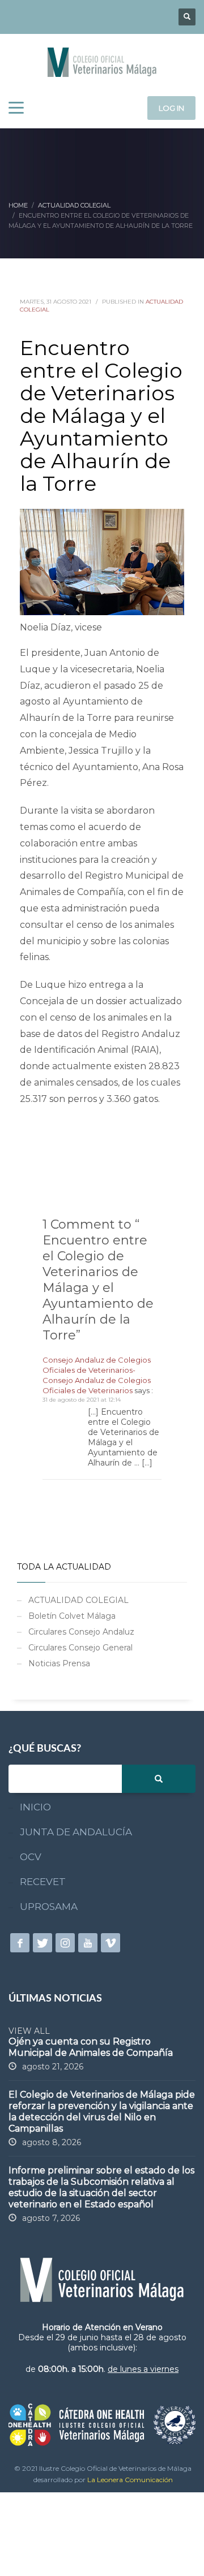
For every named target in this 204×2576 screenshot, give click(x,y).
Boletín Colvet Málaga (72, 1616)
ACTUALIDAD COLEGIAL (78, 1600)
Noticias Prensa (59, 1663)
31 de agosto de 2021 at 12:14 (82, 1400)
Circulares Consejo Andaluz (81, 1632)
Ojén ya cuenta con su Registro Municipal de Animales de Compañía (91, 2047)
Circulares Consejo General (80, 1648)
